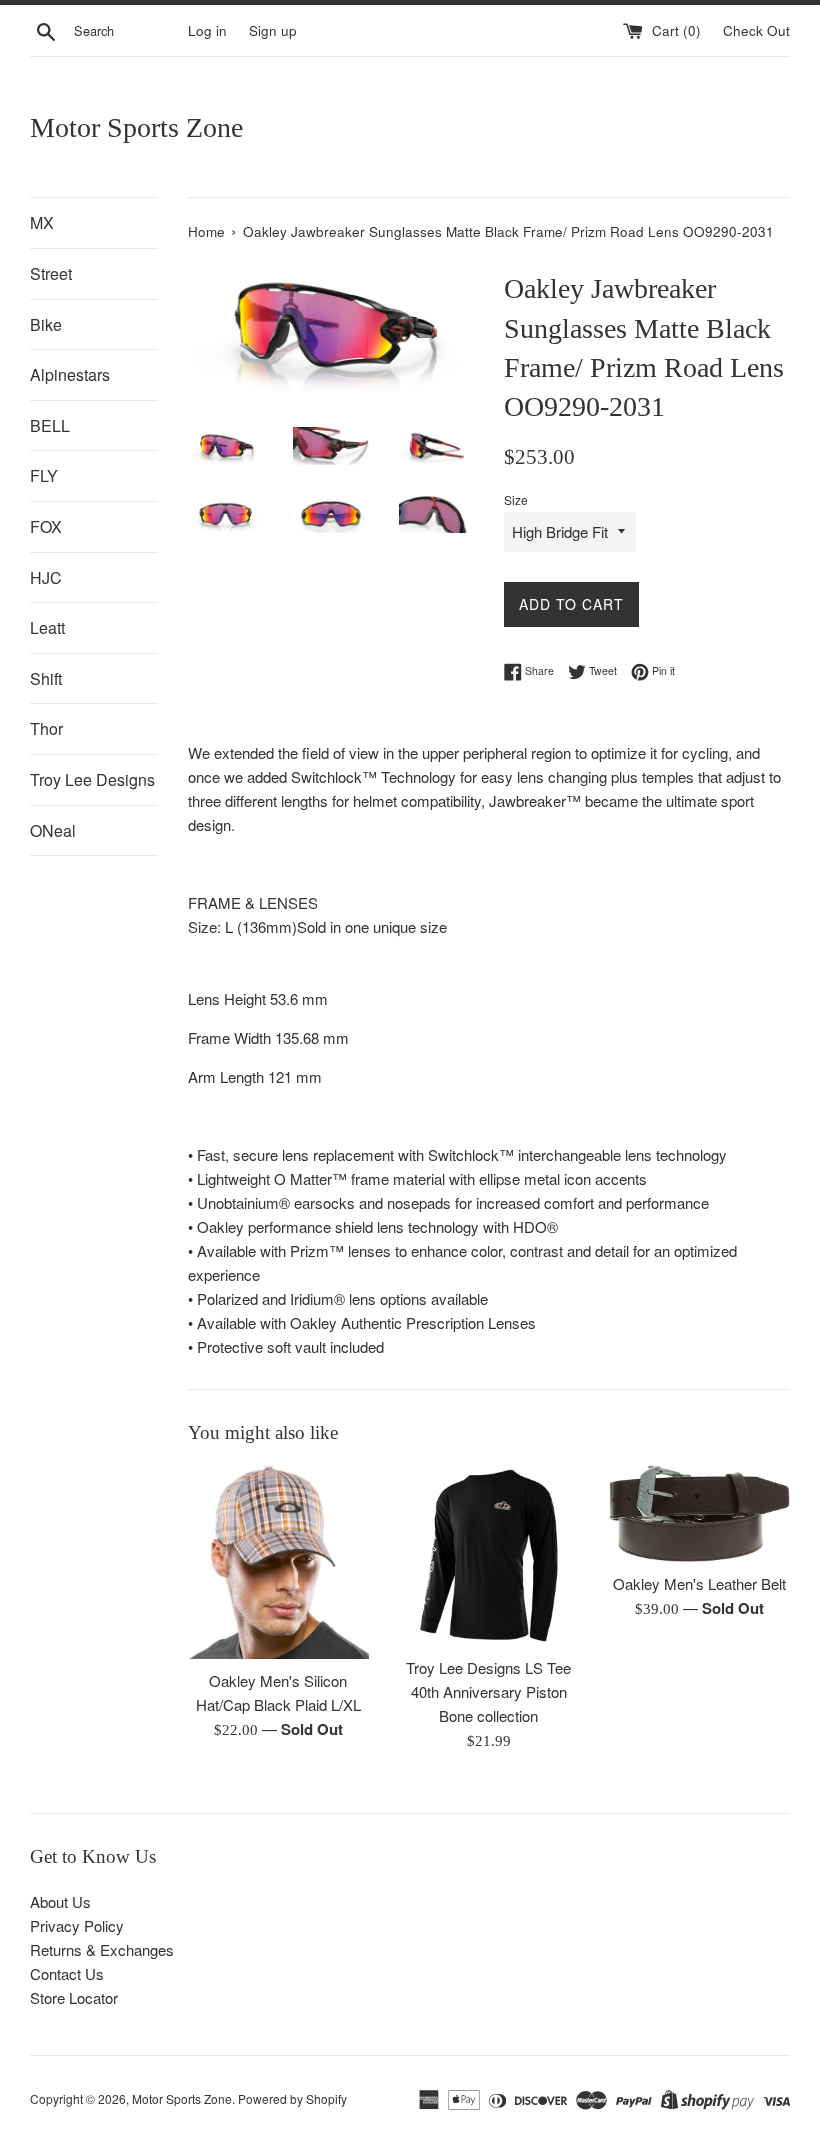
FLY (44, 475)
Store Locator (74, 1997)
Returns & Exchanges (102, 1949)
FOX (46, 526)
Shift (46, 678)
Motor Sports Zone (136, 127)
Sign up (273, 30)
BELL (50, 425)
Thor (46, 728)
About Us (60, 1901)
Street (51, 273)
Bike (46, 324)
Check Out (756, 30)
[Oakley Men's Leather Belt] (699, 1513)
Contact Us (67, 1973)
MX (42, 222)
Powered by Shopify (292, 2098)
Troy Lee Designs (92, 779)
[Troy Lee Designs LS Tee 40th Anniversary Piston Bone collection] (489, 1555)
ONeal (53, 830)
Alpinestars (70, 374)
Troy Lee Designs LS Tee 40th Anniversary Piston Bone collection (488, 1691)
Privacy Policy (77, 1925)
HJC (46, 577)
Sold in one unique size (372, 926)
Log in (207, 30)
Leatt (47, 627)
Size (516, 499)
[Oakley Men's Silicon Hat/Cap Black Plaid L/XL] (278, 1562)
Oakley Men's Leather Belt (699, 1583)
